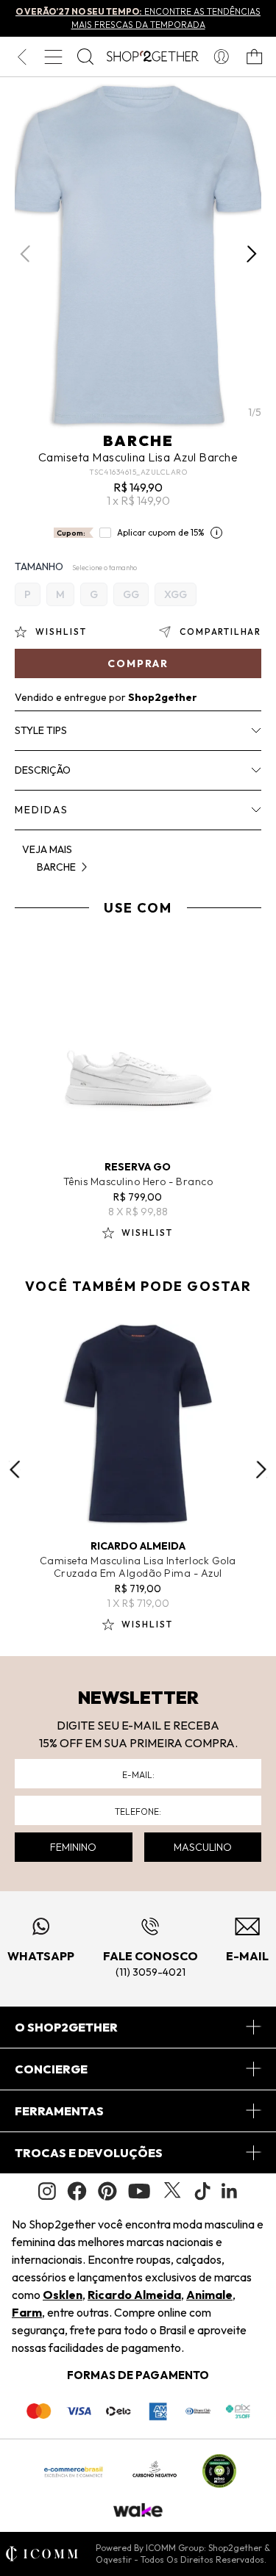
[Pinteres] (107, 2191)
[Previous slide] (15, 1469)
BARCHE (138, 440)
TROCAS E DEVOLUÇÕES (89, 2153)
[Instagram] (47, 2191)
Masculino (203, 1847)
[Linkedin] (230, 2191)
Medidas (42, 810)
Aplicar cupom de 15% (161, 532)
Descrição (43, 770)
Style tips (41, 730)
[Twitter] (172, 2191)
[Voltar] (22, 57)
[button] (251, 254)
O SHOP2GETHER (66, 2027)
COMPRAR (138, 663)
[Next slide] (261, 1469)
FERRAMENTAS (59, 2111)
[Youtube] (139, 2191)
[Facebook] (77, 2191)
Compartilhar (220, 632)
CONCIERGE (51, 2069)
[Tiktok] (202, 2191)
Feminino (73, 1847)
